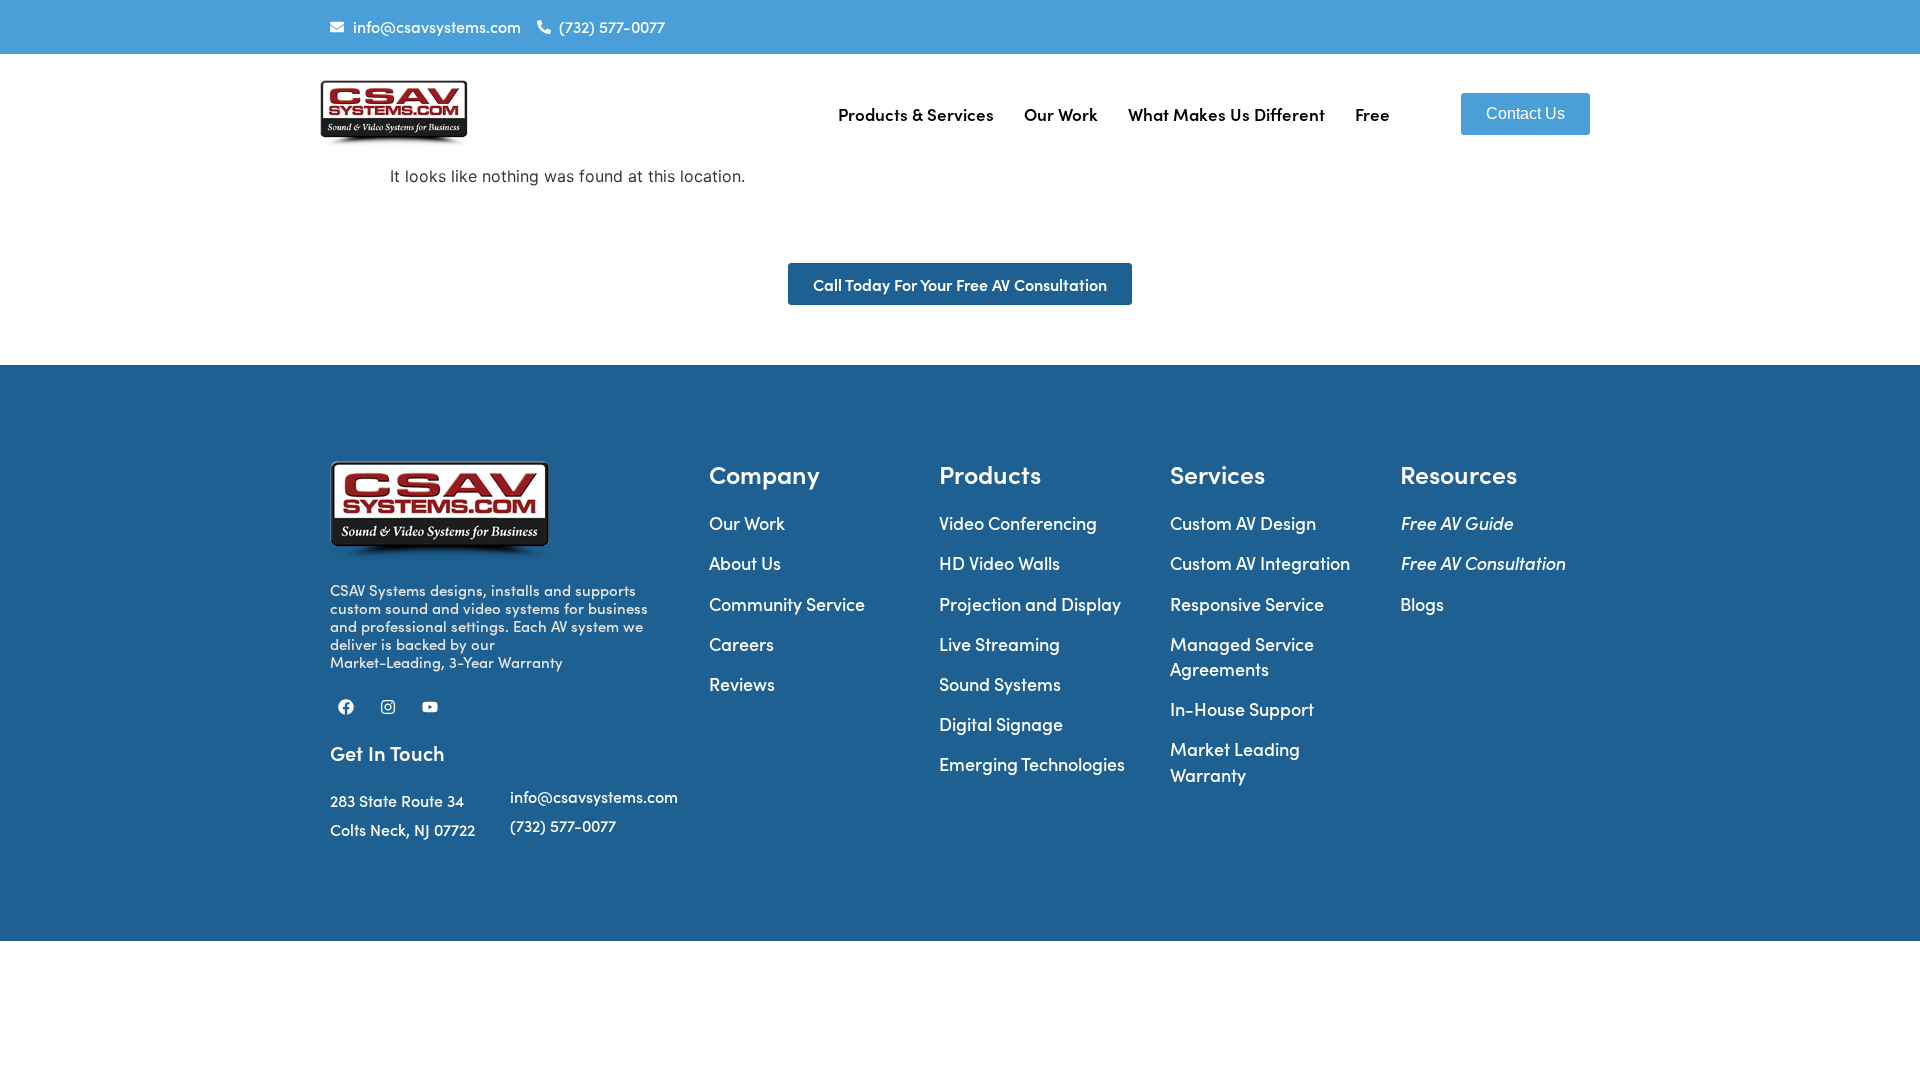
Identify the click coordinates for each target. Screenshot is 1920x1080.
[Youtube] (430, 707)
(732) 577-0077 (563, 825)
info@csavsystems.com (594, 796)
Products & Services (916, 113)
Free (1372, 113)
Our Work (1061, 113)
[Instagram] (388, 707)
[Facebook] (346, 707)
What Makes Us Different (1226, 113)
